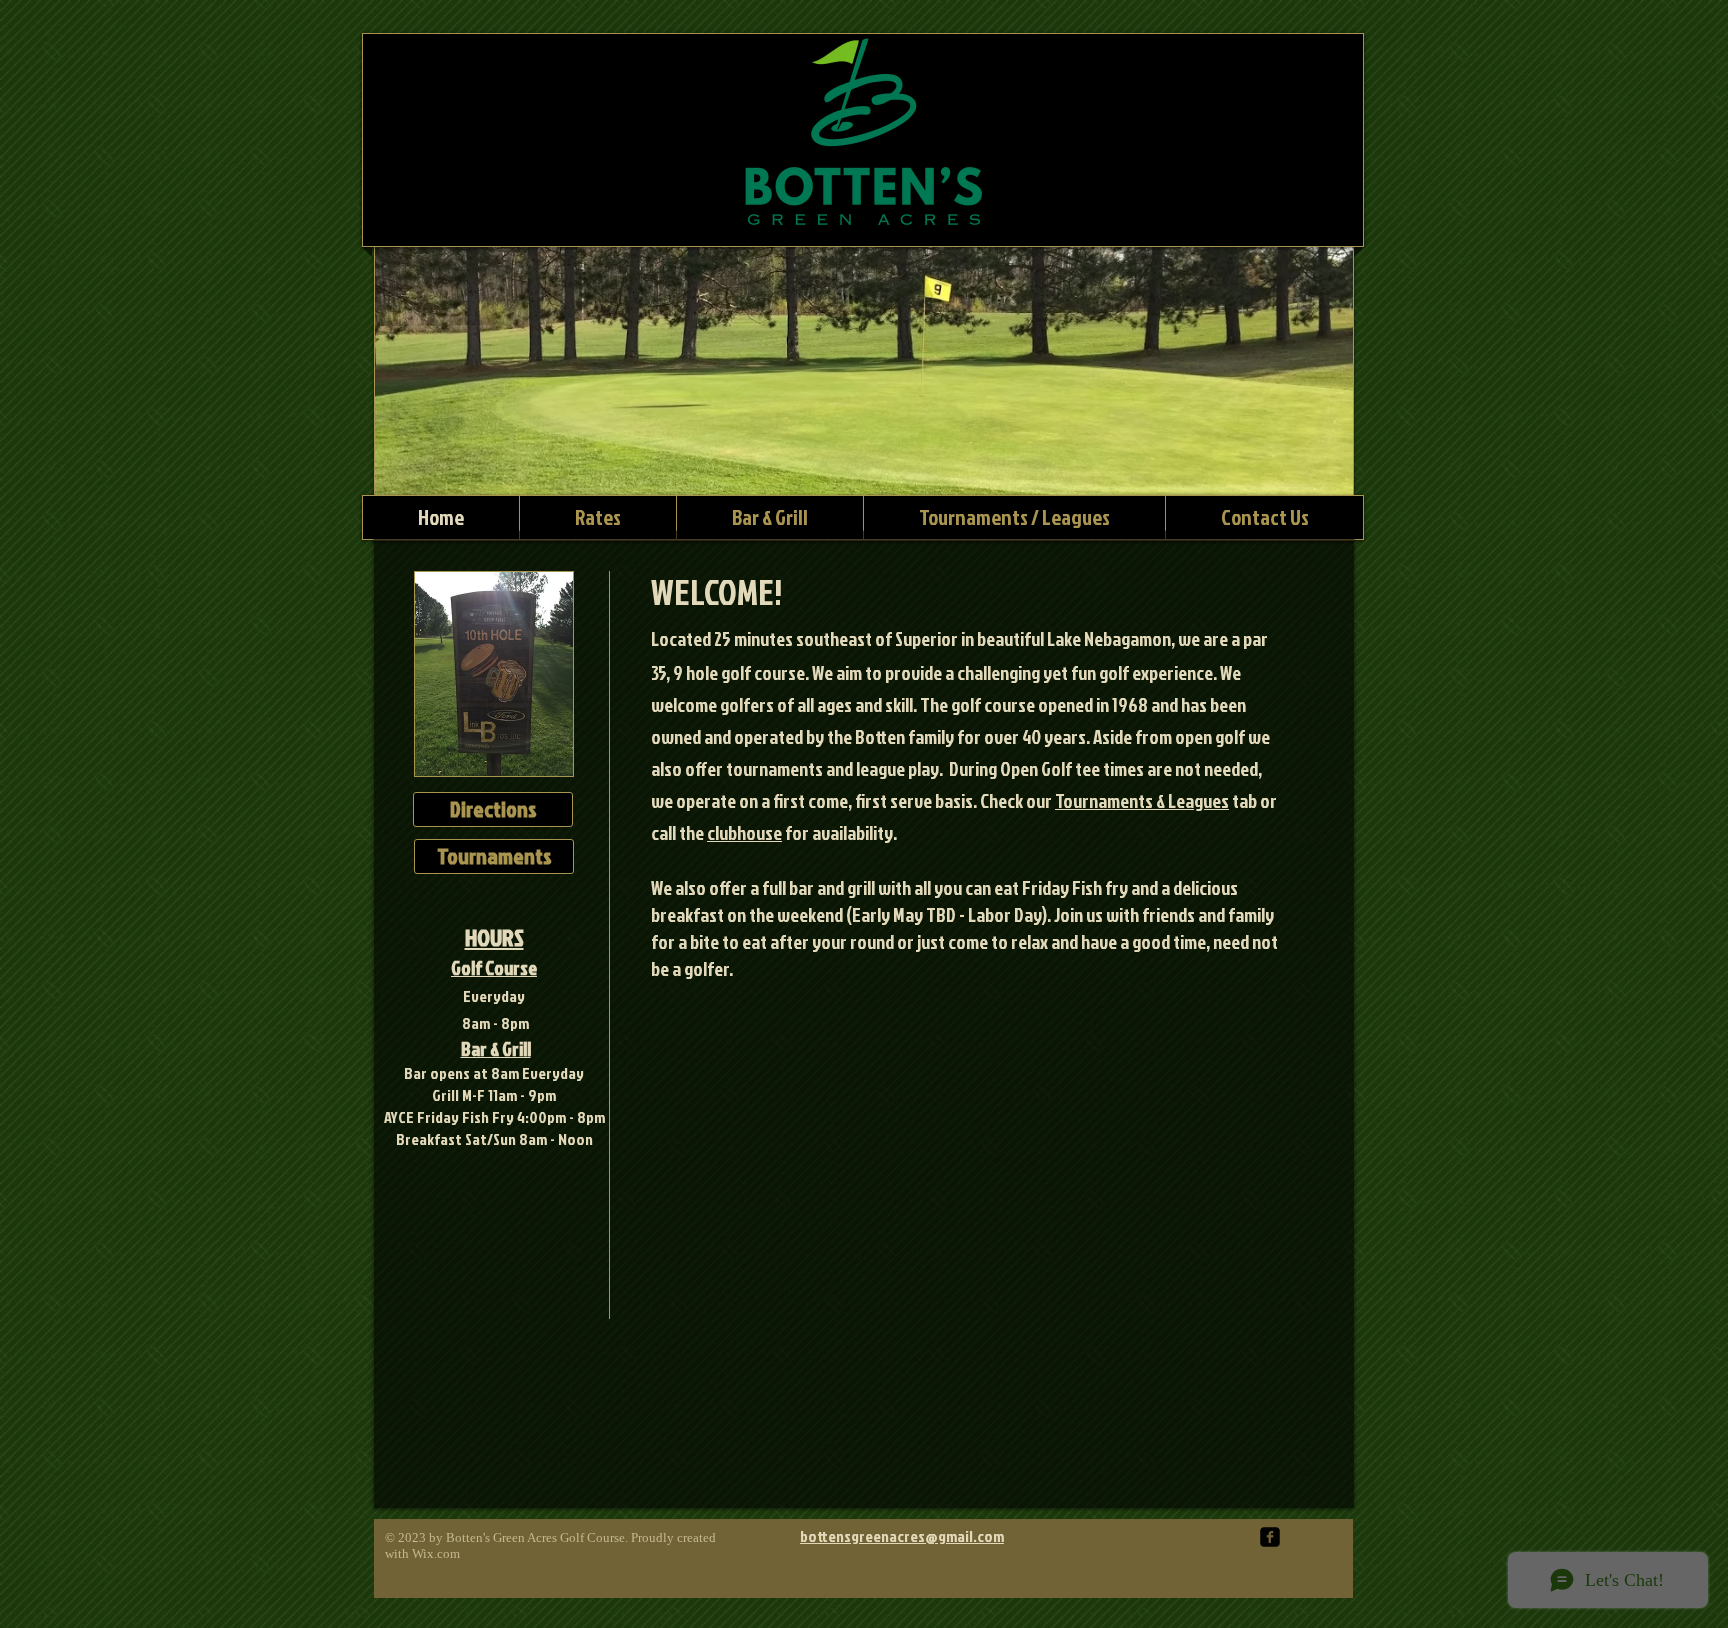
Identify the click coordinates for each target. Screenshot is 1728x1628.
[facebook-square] (1270, 1537)
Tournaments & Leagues (1142, 800)
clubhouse (744, 832)
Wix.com (436, 1553)
